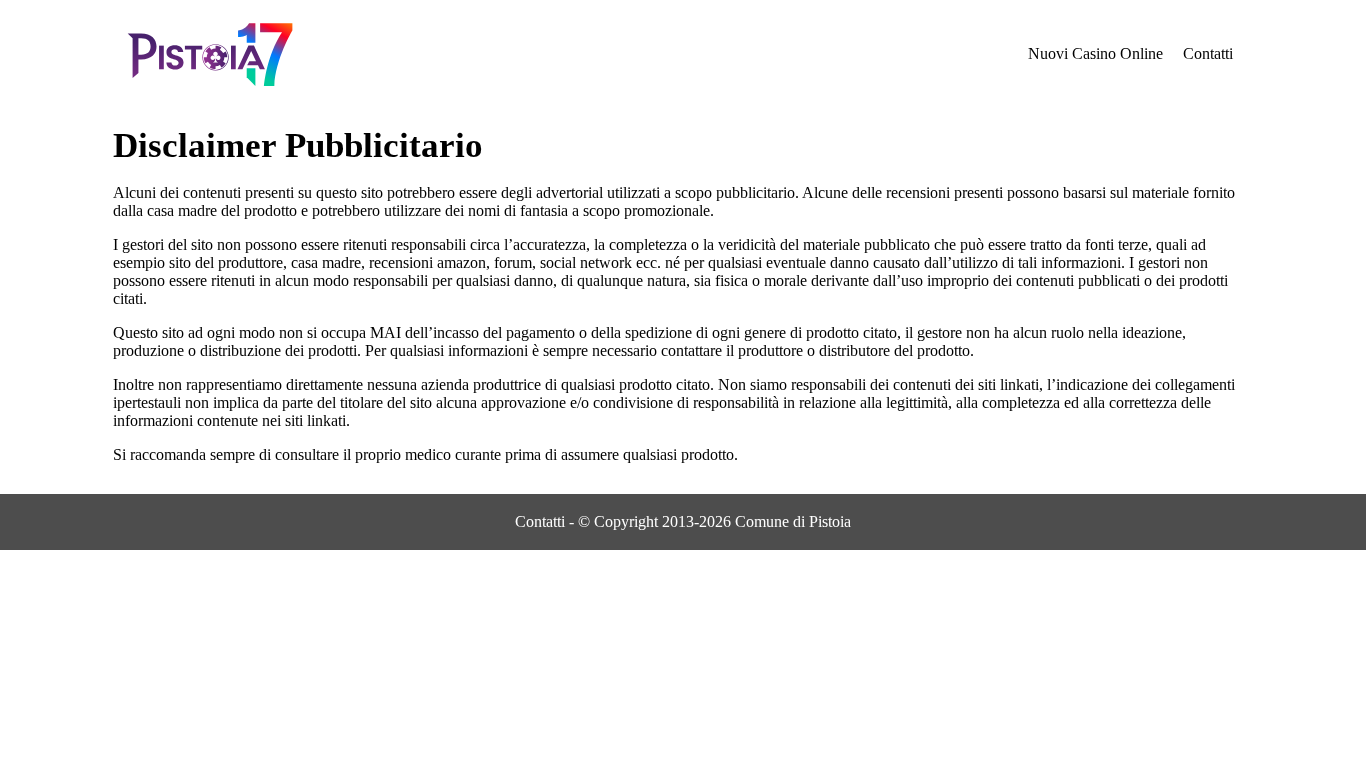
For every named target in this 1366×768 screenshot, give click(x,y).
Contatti (1208, 53)
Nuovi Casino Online (1095, 53)
